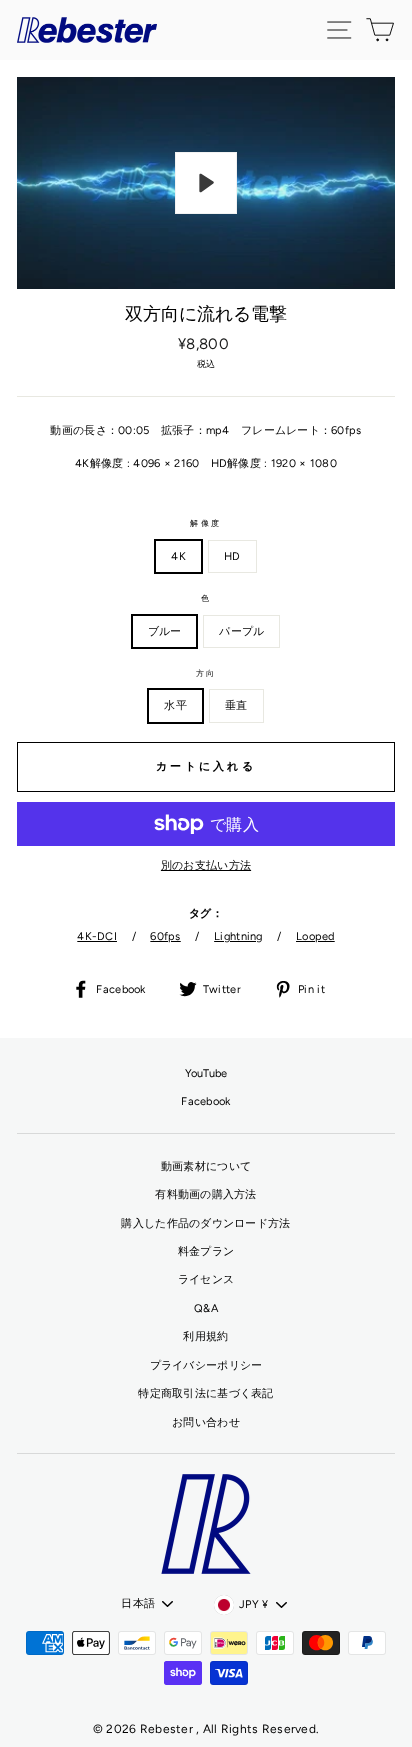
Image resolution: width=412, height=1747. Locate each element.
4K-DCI (97, 936)
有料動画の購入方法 (206, 1194)
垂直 (236, 705)
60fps (165, 936)
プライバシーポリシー (206, 1365)
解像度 (205, 523)
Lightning (238, 936)
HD (232, 556)
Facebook (205, 1101)
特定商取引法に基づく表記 (205, 1393)
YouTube (206, 1073)
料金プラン (206, 1251)
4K (178, 556)
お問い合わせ (206, 1422)
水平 (175, 705)
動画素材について (206, 1166)
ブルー (165, 631)
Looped (315, 936)
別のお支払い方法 (206, 865)
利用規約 (205, 1336)
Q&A (206, 1308)
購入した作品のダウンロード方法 (205, 1223)
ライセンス (206, 1279)
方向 (206, 673)
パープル (241, 631)
